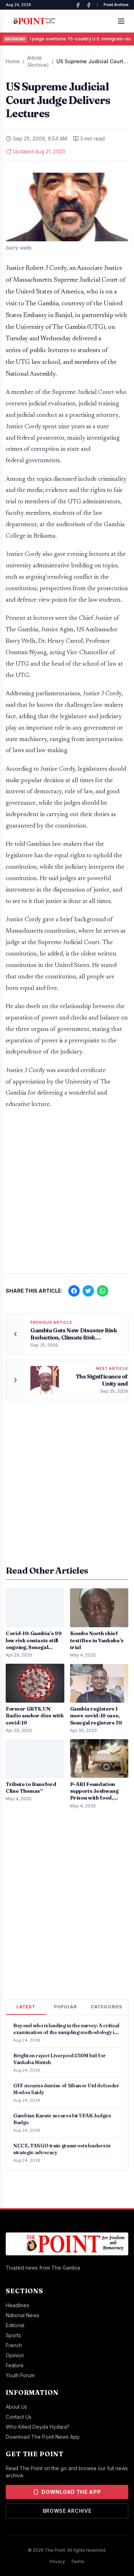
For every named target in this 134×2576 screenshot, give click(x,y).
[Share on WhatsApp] (103, 1291)
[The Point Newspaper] (89, 5)
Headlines (18, 2305)
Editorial (15, 2325)
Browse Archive (67, 2511)
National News (23, 2315)
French (14, 2345)
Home (13, 61)
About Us (16, 2407)
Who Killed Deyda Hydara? (38, 2427)
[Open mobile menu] (121, 21)
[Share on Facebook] (74, 1291)
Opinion (15, 2355)
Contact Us (19, 2417)
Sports (13, 2335)
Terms (78, 2562)
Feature (15, 2365)
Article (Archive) (38, 61)
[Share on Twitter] (88, 1291)
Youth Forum (20, 2375)
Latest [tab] (26, 2007)
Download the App (71, 2492)
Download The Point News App (43, 2437)
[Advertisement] (67, 1195)
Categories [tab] (106, 2007)
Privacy (57, 2562)
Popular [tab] (65, 2007)
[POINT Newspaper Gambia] (78, 5)
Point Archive (116, 5)
